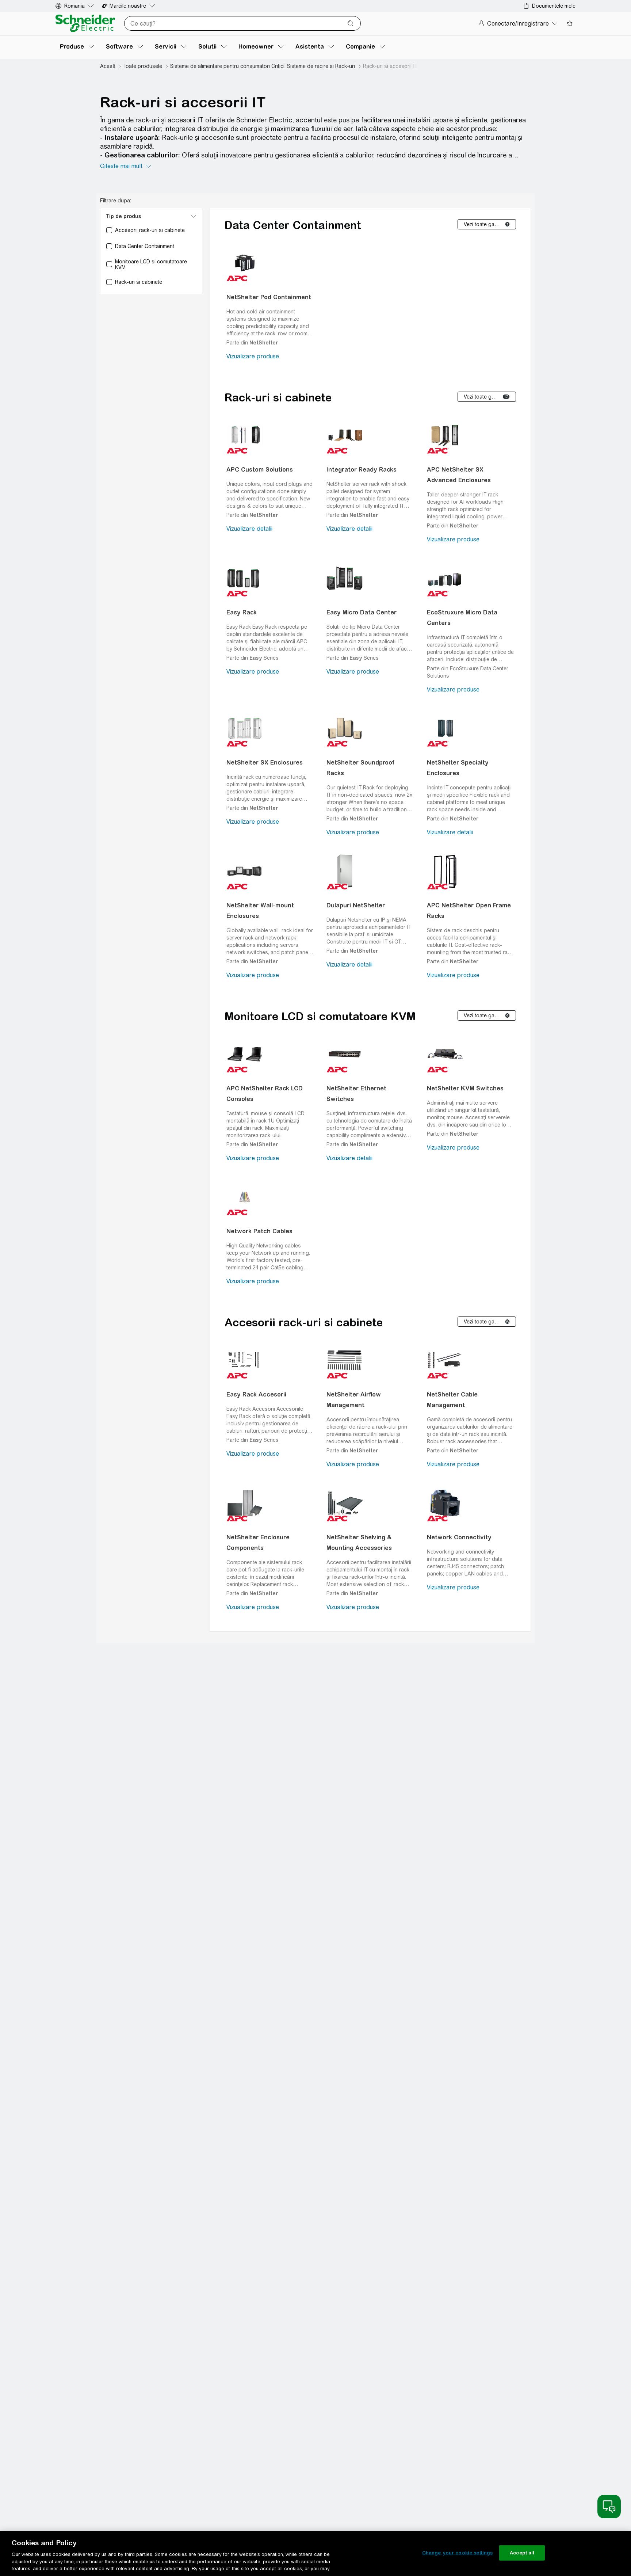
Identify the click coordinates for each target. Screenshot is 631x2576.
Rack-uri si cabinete (278, 397)
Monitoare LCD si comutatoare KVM (320, 1016)
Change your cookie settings (458, 2553)
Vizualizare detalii (249, 529)
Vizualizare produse (253, 356)
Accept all (522, 2553)
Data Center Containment (293, 225)
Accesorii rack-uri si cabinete (304, 1322)
